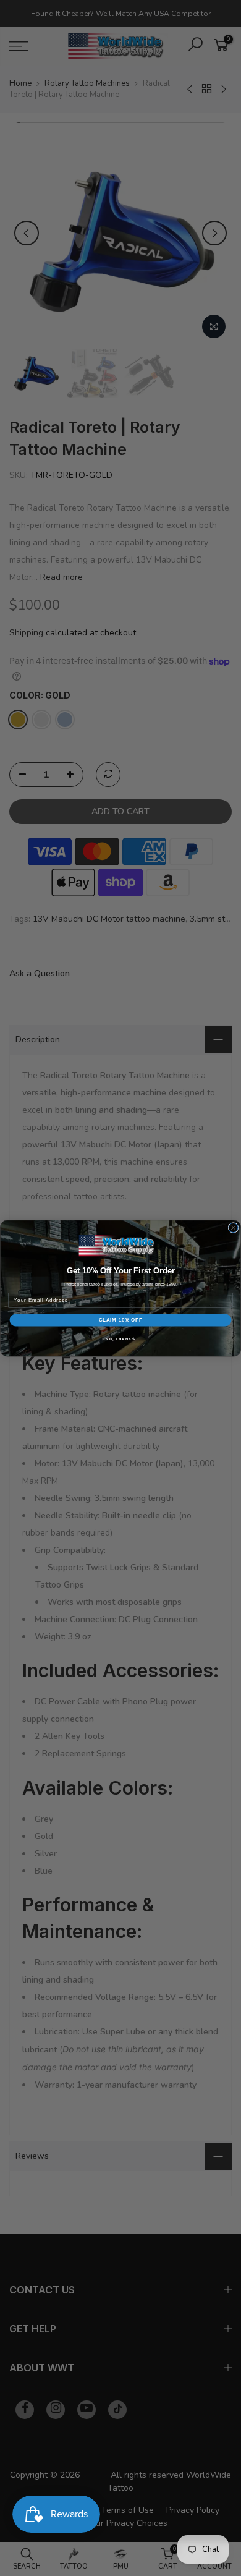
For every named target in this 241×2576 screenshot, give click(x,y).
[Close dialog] (233, 1227)
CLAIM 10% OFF (121, 1320)
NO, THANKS (120, 1338)
